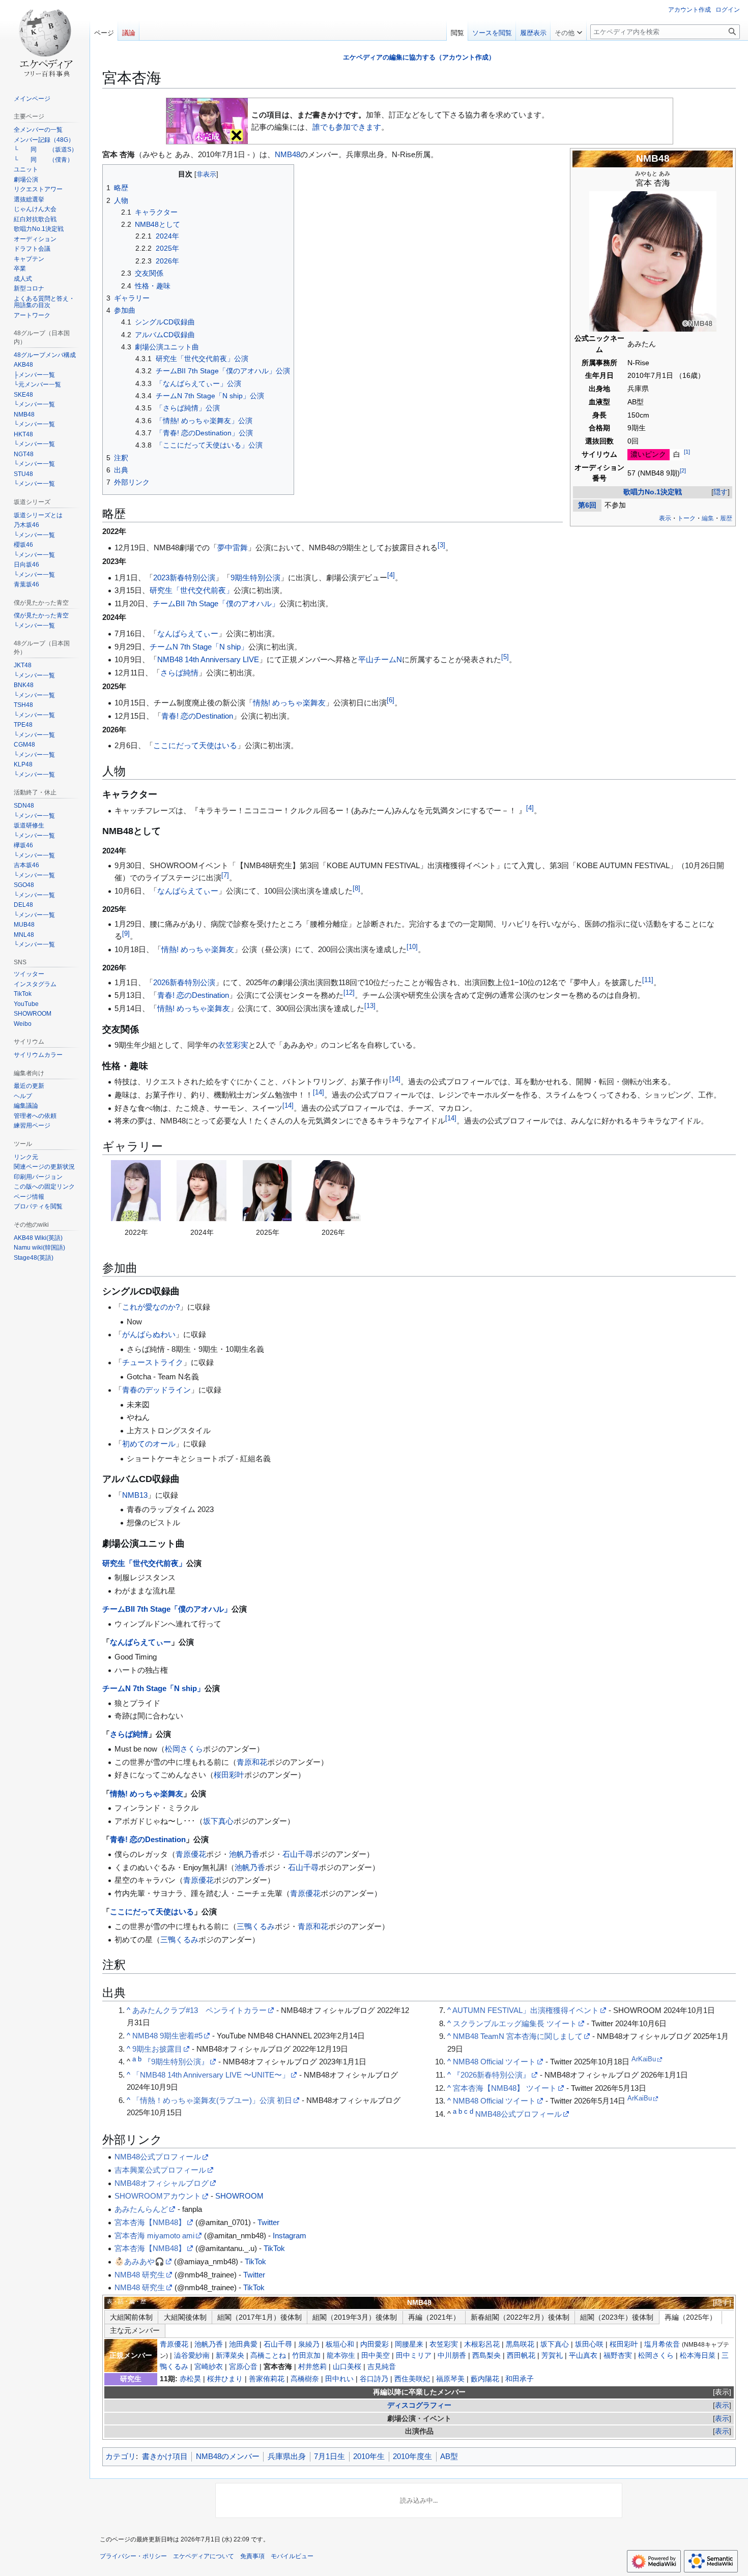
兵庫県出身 (287, 2456)
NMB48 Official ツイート (494, 2062)
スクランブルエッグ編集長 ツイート (515, 2023)
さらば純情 (179, 673)
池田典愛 (243, 2344)
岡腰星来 (409, 2344)
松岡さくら (184, 1749)
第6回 (587, 505)
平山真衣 (583, 2356)
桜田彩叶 (229, 1775)
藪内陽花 (485, 2379)
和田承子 (520, 2379)
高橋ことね (268, 2356)
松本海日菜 (698, 2356)
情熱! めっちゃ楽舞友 (289, 703)
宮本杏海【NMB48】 (150, 2222)
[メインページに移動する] (45, 41)
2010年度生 (412, 2456)
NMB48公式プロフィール (519, 2114)
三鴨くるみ (256, 1926)
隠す (721, 492)
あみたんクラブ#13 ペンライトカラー (199, 2010)
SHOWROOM (239, 2196)
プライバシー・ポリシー (133, 2556)
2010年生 (369, 2456)
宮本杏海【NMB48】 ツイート (505, 2088)
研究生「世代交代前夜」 (192, 590)
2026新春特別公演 (184, 982)
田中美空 (376, 2356)
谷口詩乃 (374, 2379)
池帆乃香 (244, 1854)
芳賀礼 (552, 2356)
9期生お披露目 (157, 2049)
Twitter (268, 2222)
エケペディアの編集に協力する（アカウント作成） (419, 57)
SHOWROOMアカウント (158, 2196)
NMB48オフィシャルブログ (162, 2183)
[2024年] (202, 1191)
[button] (568, 31)
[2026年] (333, 1191)
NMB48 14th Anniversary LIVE (208, 659)
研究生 (131, 2379)
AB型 (449, 2456)
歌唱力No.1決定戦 (653, 492)
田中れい (339, 2379)
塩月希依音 (662, 2344)
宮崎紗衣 (209, 2367)
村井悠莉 (312, 2367)
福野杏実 (618, 2356)
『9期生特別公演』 (176, 2062)
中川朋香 (452, 2356)
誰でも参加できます (347, 127)
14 (395, 1079)
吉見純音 (382, 2367)
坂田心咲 (589, 2344)
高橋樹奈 (305, 2379)
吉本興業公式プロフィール (160, 2170)
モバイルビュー (292, 2556)
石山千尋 (298, 1854)
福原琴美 (450, 2379)
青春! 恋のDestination (197, 716)
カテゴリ (121, 2456)
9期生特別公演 (255, 578)
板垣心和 (340, 2344)
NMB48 (653, 158)
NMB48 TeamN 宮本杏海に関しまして (518, 2036)
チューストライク (153, 1362)
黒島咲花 (520, 2344)
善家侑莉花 (267, 2379)
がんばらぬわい (149, 1334)
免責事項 (252, 2556)
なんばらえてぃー (188, 633)
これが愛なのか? (151, 1307)
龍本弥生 (341, 2356)
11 (648, 980)
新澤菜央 (230, 2356)
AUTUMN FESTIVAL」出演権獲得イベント (526, 2010)
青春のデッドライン (156, 1390)
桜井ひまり (225, 2379)
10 (412, 947)
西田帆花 (521, 2356)
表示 (722, 2392)
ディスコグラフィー (419, 2405)
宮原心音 (243, 2367)
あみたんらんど (141, 2209)
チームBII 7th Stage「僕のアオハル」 (216, 603)
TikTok (274, 2248)
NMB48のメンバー (228, 2456)
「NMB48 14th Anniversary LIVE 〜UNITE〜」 (211, 2075)
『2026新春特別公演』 (492, 2075)
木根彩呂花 (482, 2344)
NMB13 (135, 1495)
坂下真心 (218, 1821)
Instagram (290, 2236)
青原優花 (191, 1854)
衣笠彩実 (233, 1045)
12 (349, 993)
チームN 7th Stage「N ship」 (199, 647)
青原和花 (252, 1762)
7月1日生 (329, 2456)
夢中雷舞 (233, 547)
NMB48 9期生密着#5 (167, 2036)
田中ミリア (414, 2356)
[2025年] (267, 1191)
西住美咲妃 (412, 2379)
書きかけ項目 (165, 2456)
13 (370, 1006)
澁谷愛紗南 (192, 2356)
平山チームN (380, 659)
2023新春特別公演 (184, 578)
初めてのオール (149, 1444)
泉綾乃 (309, 2344)
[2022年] (136, 1191)
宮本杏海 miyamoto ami (154, 2236)
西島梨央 (486, 2356)
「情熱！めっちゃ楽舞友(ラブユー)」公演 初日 (212, 2100)
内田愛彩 (375, 2344)
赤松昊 (190, 2379)
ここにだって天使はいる (195, 745)
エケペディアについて (204, 2556)
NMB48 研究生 (140, 2275)
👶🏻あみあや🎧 (139, 2261)
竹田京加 (306, 2356)
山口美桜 (347, 2367)
